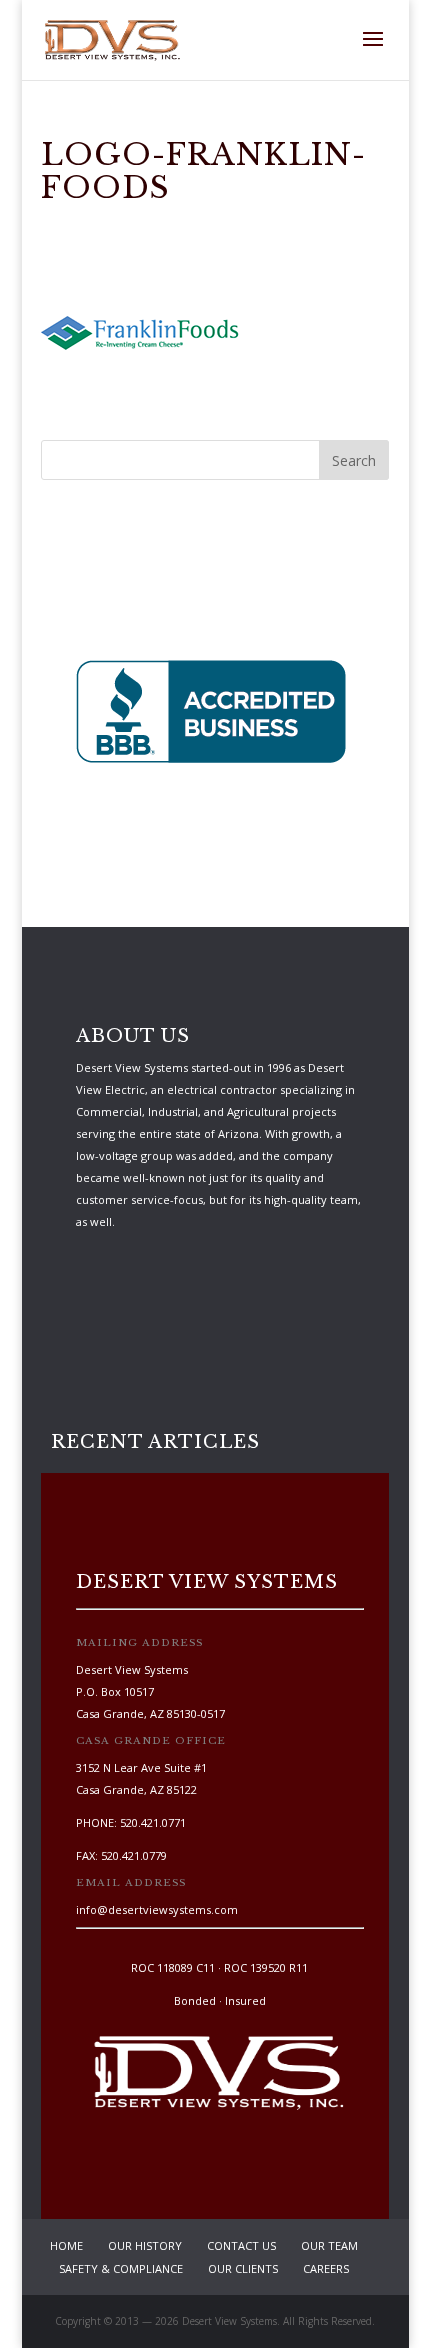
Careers (326, 2268)
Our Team (329, 2245)
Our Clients (243, 2268)
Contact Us (241, 2245)
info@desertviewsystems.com (157, 1909)
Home (66, 2245)
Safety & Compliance (121, 2268)
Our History (145, 2245)
